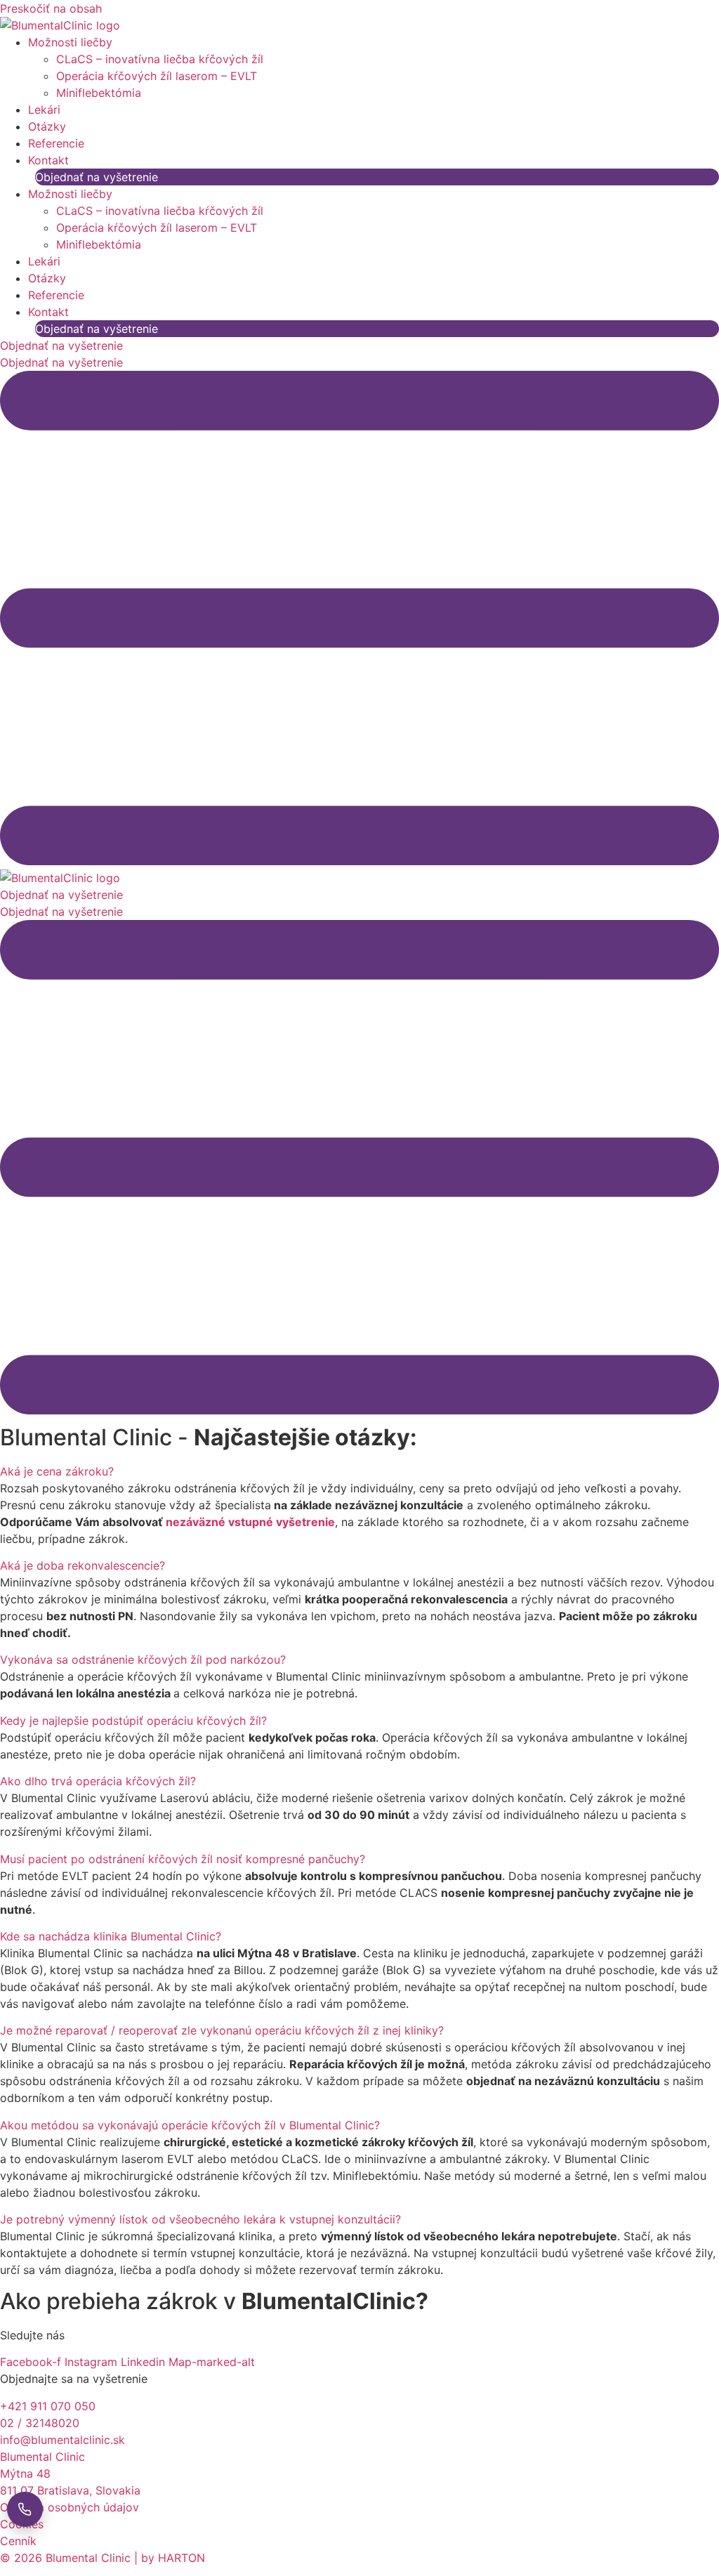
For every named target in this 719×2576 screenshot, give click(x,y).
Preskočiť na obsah (51, 8)
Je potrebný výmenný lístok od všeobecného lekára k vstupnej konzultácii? (200, 2219)
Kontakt (48, 160)
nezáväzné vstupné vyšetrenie (250, 1522)
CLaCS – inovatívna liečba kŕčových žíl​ (160, 59)
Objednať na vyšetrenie (97, 177)
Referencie (56, 143)
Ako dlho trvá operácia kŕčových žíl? (98, 1781)
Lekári (44, 110)
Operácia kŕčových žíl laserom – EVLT (157, 76)
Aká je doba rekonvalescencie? (83, 1565)
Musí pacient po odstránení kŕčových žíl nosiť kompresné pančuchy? (183, 1859)
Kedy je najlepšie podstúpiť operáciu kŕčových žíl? (133, 1721)
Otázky (47, 126)
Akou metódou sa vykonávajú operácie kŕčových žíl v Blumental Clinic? (190, 2125)
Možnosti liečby (70, 42)
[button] (359, 1471)
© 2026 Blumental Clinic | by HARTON (103, 2558)
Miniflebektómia (99, 93)
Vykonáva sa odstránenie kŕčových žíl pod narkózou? (143, 1660)
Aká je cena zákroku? (57, 1471)
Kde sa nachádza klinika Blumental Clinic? (111, 1936)
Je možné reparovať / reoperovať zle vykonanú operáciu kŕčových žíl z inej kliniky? (222, 2030)
